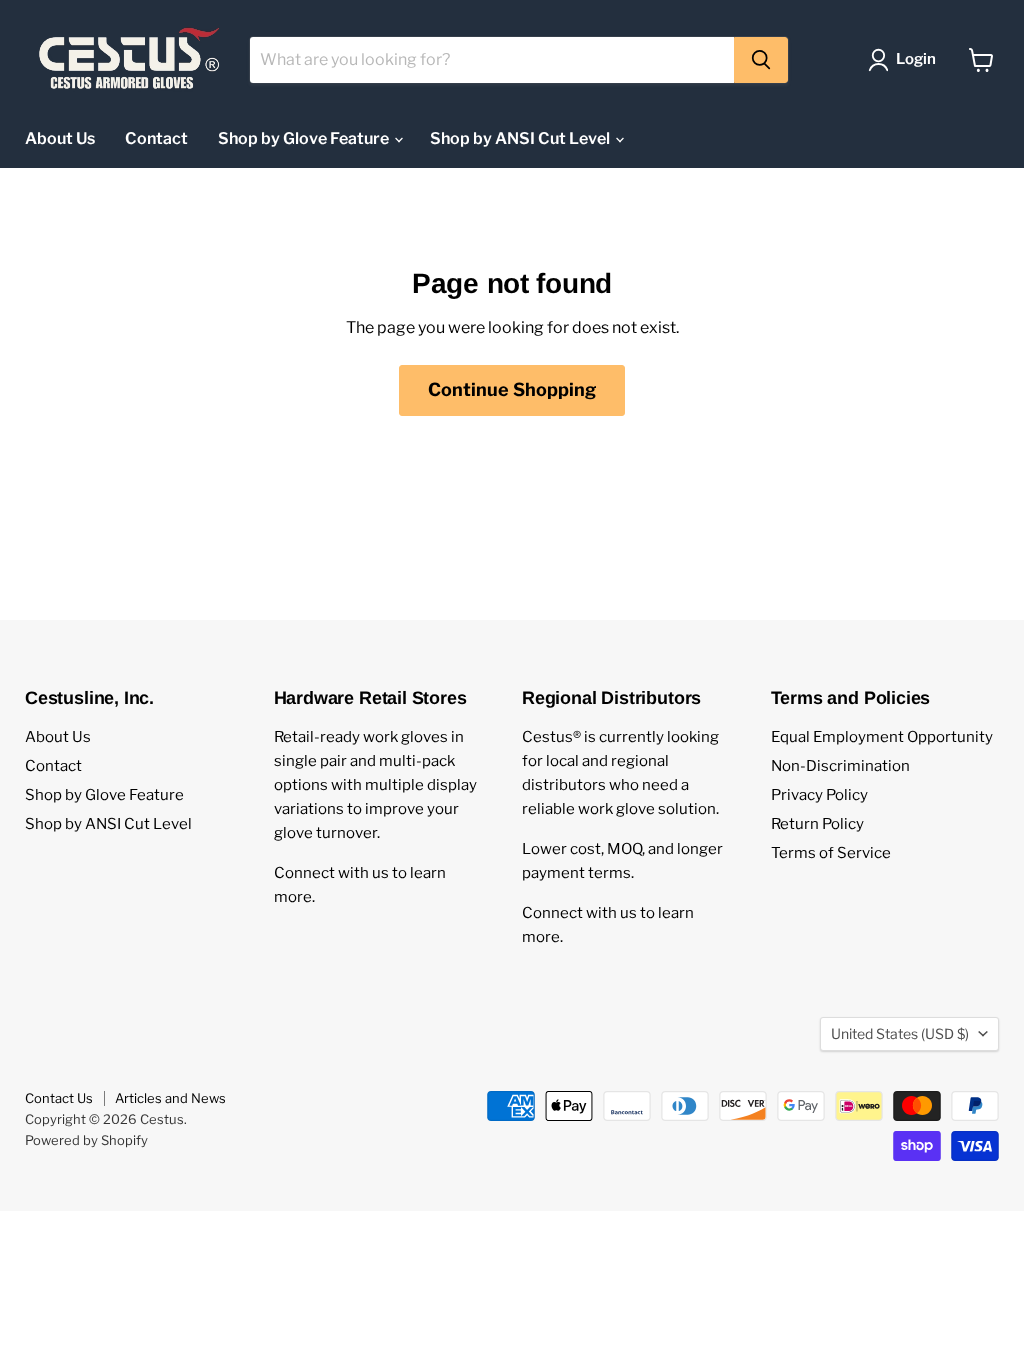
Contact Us (59, 1098)
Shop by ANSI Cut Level (521, 138)
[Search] (761, 60)
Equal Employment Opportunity (882, 737)
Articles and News (170, 1098)
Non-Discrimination (840, 766)
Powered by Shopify (86, 1140)
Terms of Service (831, 853)
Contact (156, 138)
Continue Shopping (512, 389)
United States (900, 1033)
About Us (60, 138)
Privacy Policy (819, 795)
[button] (906, 60)
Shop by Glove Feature (305, 138)
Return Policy (817, 824)
